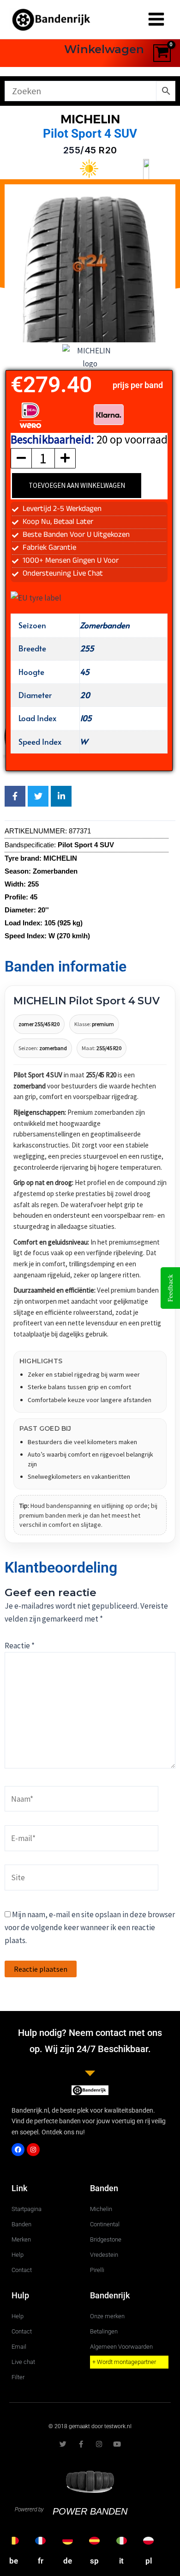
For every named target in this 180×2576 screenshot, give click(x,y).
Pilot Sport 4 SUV (90, 134)
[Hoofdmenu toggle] (156, 20)
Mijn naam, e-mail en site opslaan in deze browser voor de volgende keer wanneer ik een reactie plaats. (90, 1927)
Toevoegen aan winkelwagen (77, 485)
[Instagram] (33, 2150)
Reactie (20, 1646)
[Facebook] (18, 2150)
